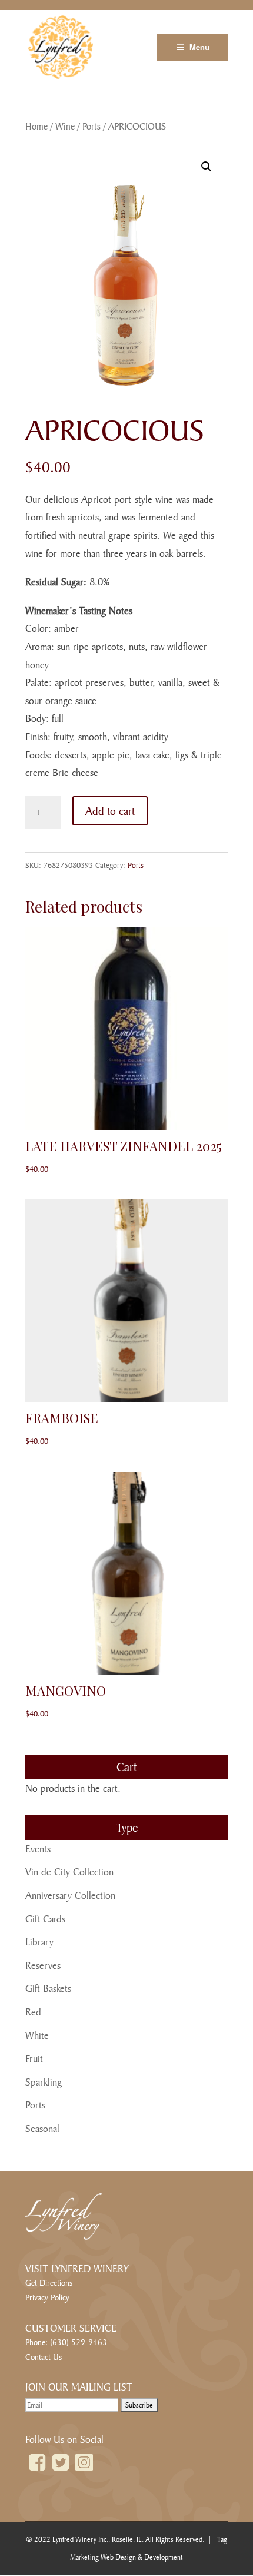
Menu (199, 47)
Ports (91, 126)
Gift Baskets (48, 1988)
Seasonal (42, 2128)
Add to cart (110, 811)
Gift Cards (45, 1919)
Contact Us (44, 2357)
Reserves (43, 1965)
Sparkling (44, 2082)
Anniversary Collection (70, 1895)
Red (33, 2012)
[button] (207, 167)
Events (38, 1849)
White (37, 2035)
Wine (65, 126)
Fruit (34, 2058)
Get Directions (49, 2282)
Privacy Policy (47, 2297)
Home (36, 126)
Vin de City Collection (69, 1872)
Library (39, 1942)
